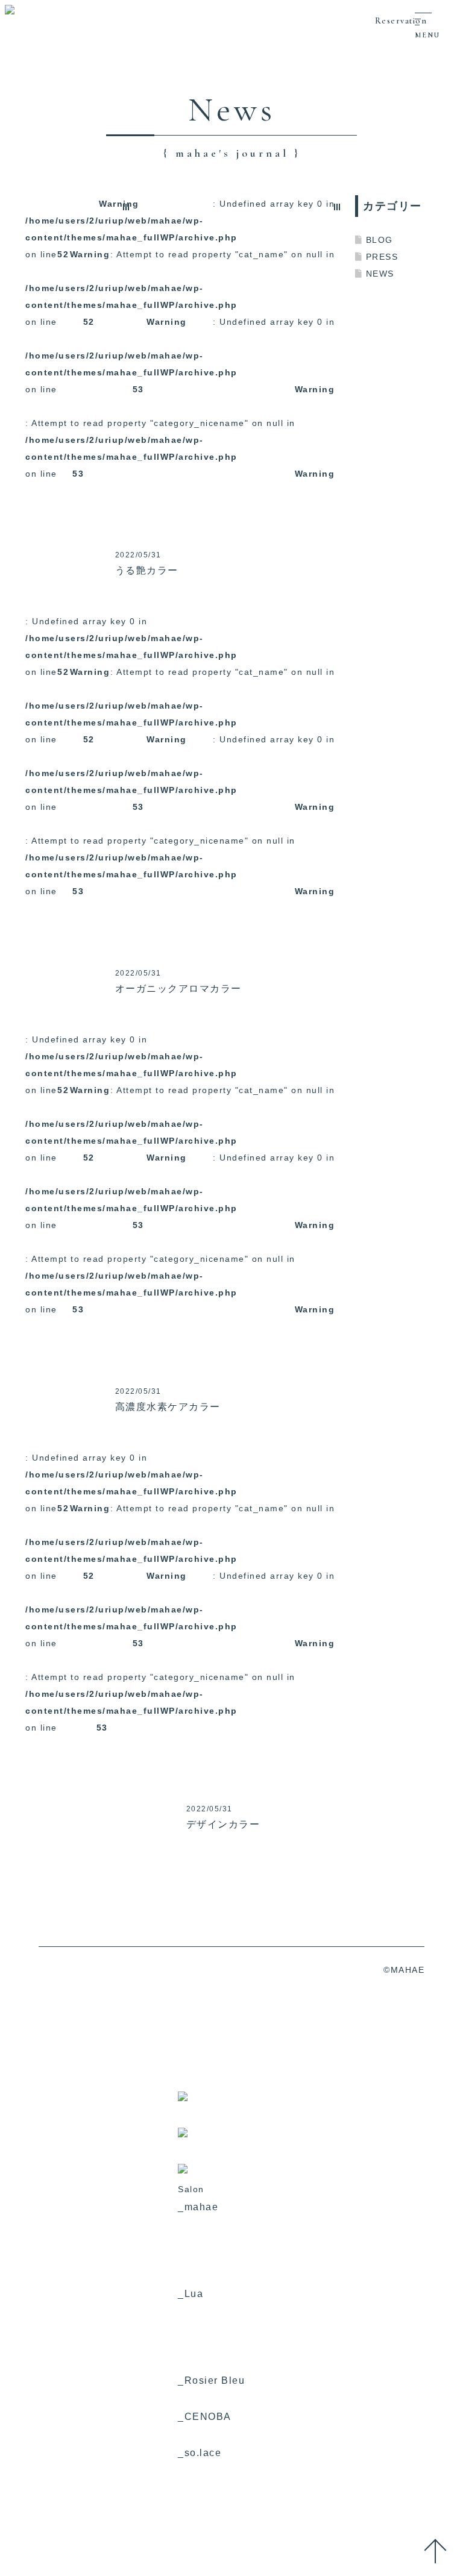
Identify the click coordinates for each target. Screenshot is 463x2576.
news (12, 117)
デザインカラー (223, 1824)
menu (13, 83)
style (11, 100)
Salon (13, 66)
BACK (38, 1899)
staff (11, 49)
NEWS (380, 274)
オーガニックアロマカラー (178, 989)
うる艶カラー (147, 570)
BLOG (380, 240)
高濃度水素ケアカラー (168, 1407)
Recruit (17, 134)
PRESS (382, 257)
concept (18, 33)
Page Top (439, 2553)
